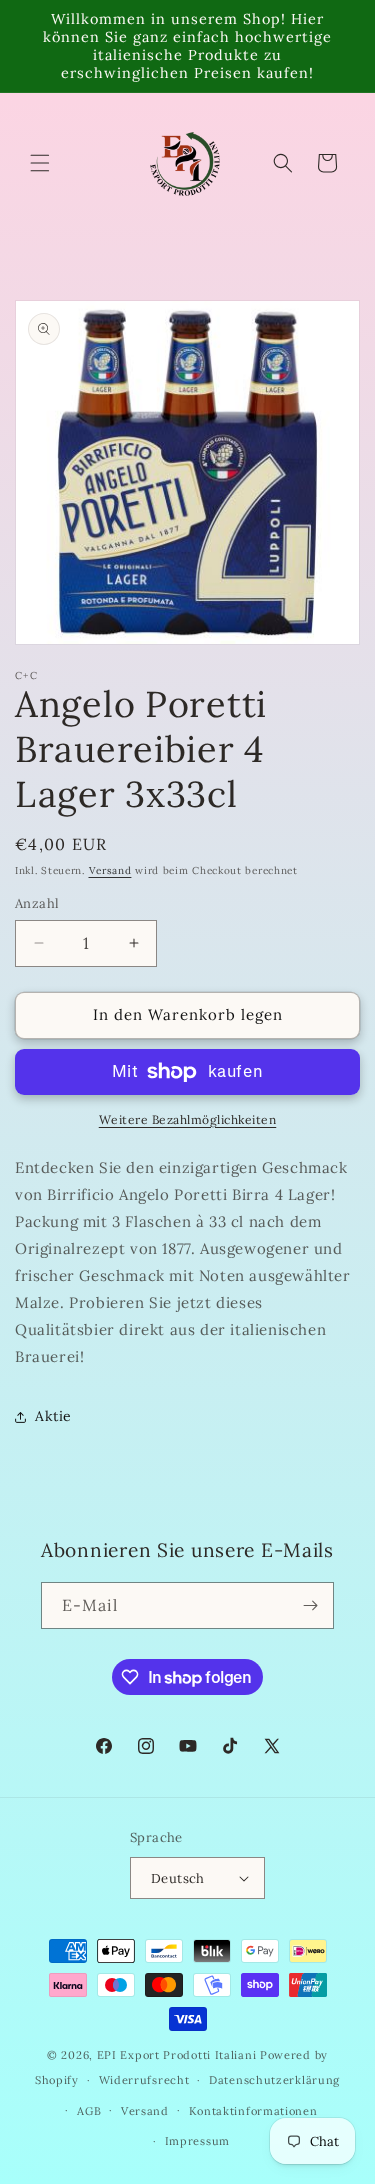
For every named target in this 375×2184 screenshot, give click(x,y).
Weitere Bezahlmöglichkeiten (188, 1119)
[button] (40, 163)
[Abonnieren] (311, 1605)
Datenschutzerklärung (274, 2080)
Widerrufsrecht (144, 2080)
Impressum (197, 2141)
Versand (110, 870)
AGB (89, 2111)
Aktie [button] (53, 1416)
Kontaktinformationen (253, 2111)
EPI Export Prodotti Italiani (177, 2055)
